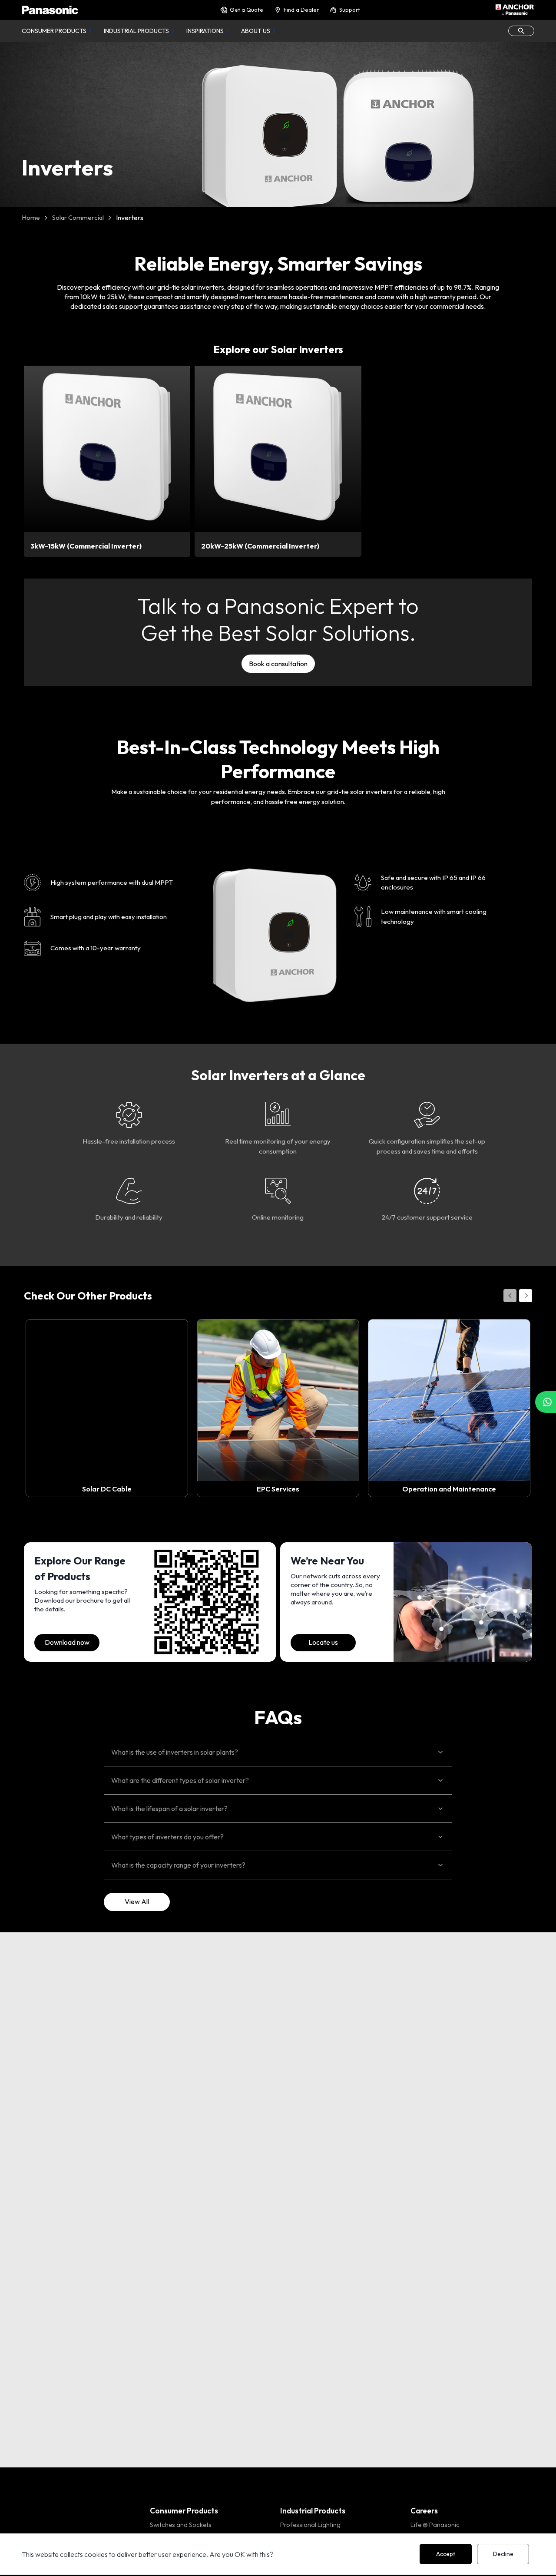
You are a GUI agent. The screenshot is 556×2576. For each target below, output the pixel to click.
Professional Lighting (310, 2525)
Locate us (323, 1642)
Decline (503, 2554)
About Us (256, 31)
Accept (446, 2554)
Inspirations (205, 31)
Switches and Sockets (181, 2525)
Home (31, 217)
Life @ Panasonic (435, 2525)
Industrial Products (136, 31)
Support (350, 10)
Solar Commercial (78, 217)
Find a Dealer (301, 10)
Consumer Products (54, 31)
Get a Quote (247, 10)
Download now (67, 1642)
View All (137, 1901)
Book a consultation (278, 664)
